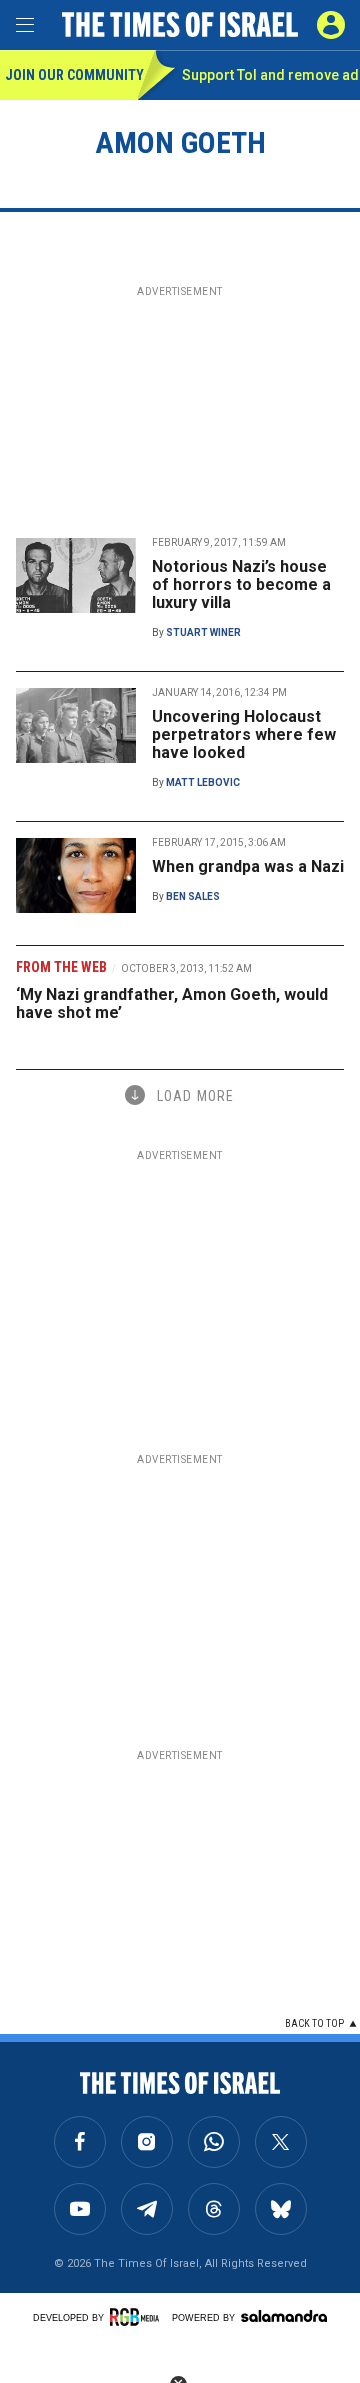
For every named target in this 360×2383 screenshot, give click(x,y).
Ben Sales (193, 896)
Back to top (314, 2023)
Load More (195, 1096)
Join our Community (71, 75)
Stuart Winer (203, 632)
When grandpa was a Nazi (248, 866)
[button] (331, 25)
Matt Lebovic (203, 782)
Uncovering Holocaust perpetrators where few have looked (244, 734)
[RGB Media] (138, 2317)
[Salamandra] (284, 2316)
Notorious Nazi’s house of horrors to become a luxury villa (241, 584)
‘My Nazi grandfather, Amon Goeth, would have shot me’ (172, 1003)
